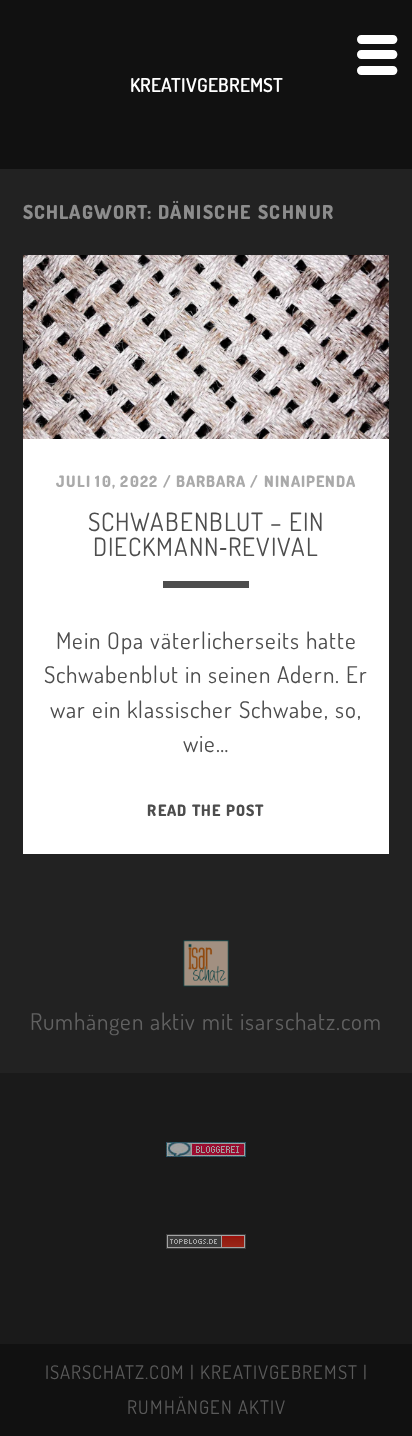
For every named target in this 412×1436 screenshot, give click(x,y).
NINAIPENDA (310, 481)
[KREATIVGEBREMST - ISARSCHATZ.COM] (206, 974)
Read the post (205, 810)
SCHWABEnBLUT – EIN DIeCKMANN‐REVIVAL (206, 533)
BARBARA (211, 481)
